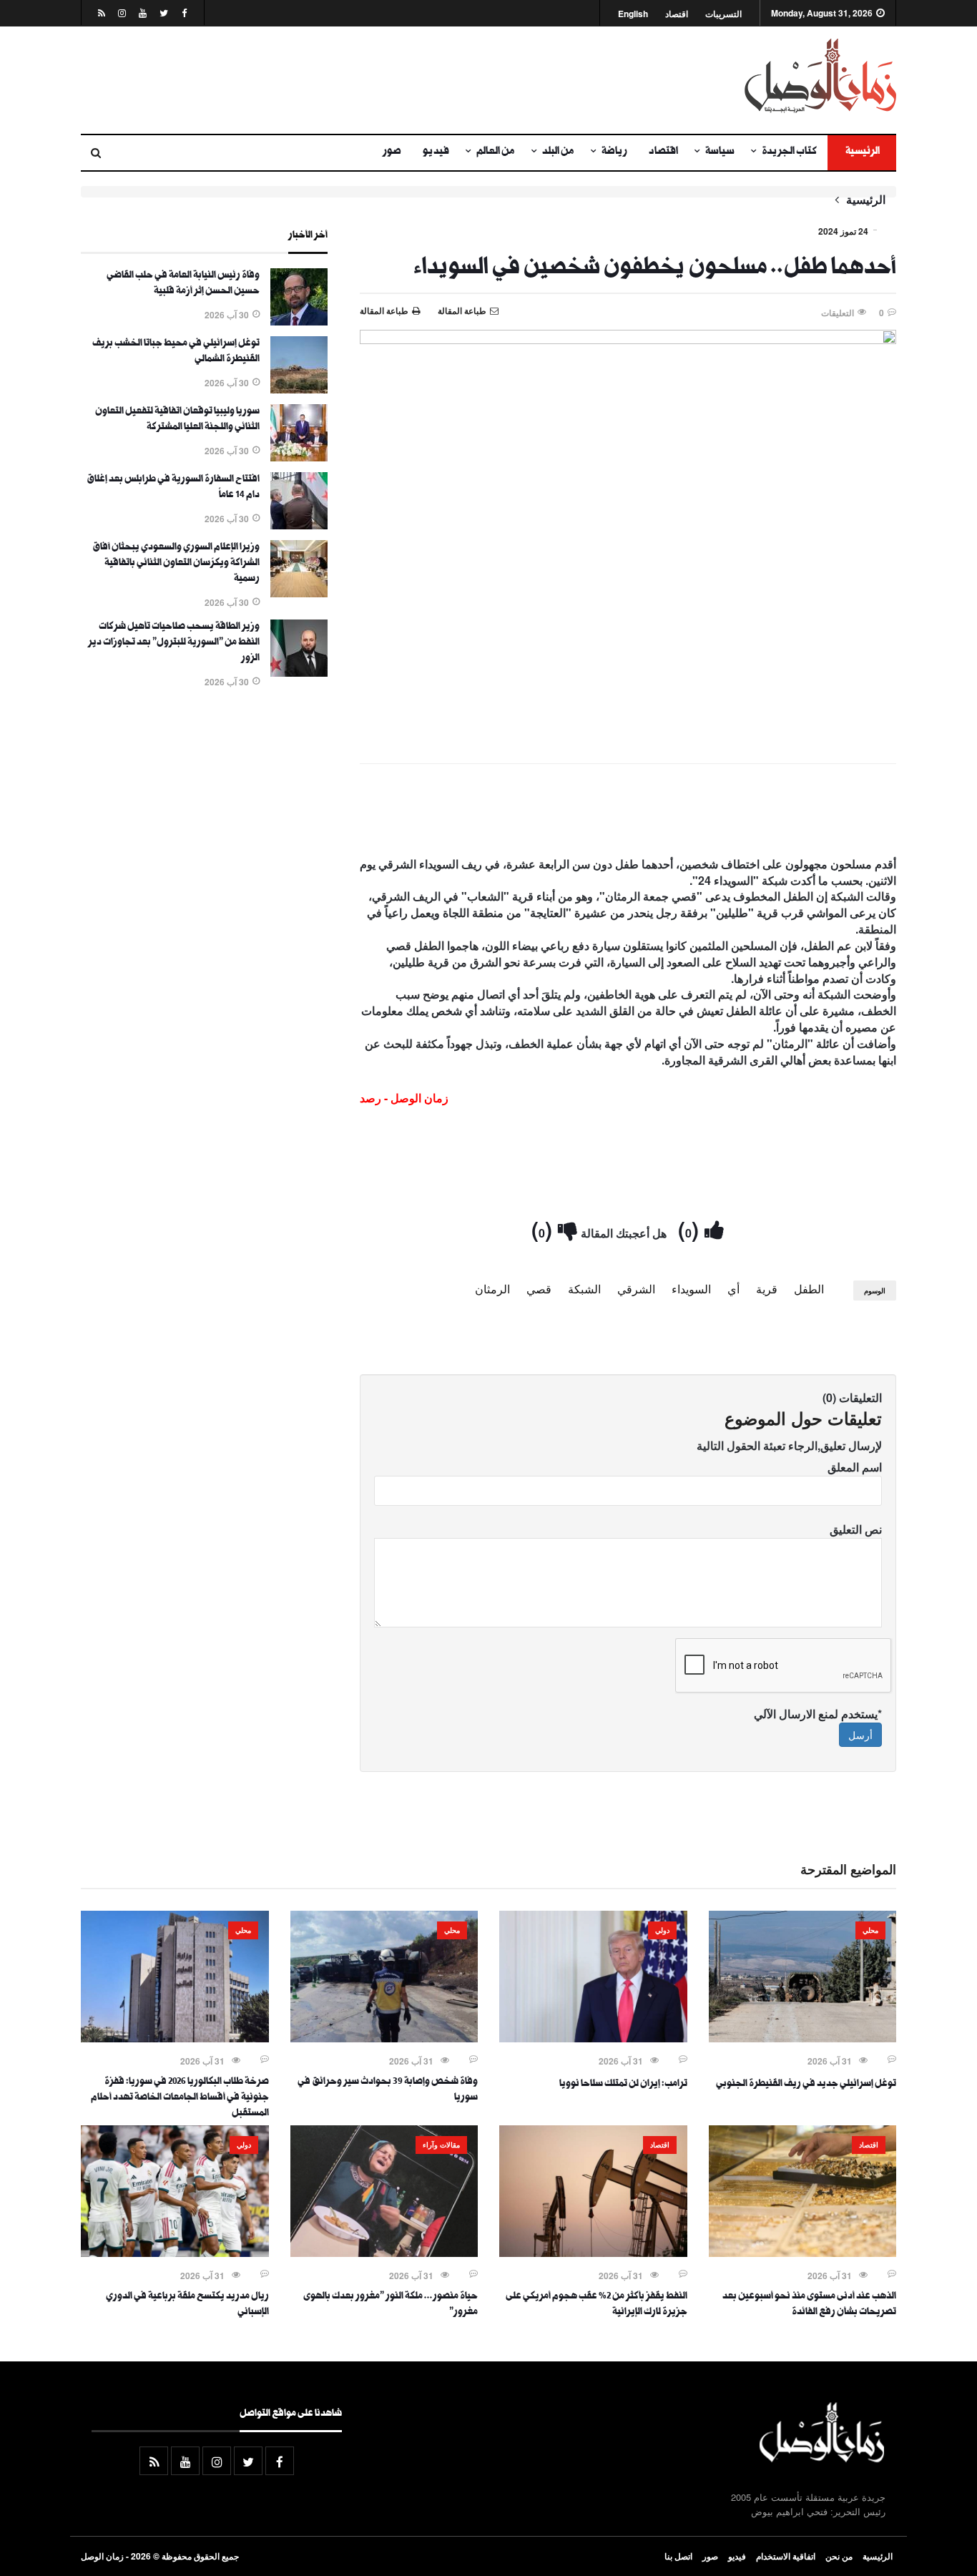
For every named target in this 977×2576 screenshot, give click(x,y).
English (633, 14)
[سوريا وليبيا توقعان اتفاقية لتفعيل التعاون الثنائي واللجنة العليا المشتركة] (299, 457)
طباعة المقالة (384, 310)
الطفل (809, 1289)
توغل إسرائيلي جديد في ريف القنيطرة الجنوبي (806, 2085)
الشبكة (584, 1289)
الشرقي (636, 1289)
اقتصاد (677, 14)
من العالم (496, 152)
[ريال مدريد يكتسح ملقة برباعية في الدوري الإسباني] (175, 2253)
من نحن (839, 2556)
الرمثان (492, 1289)
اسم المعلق (855, 1467)
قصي (539, 1289)
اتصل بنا (678, 2556)
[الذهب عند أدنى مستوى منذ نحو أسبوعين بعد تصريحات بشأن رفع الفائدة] (803, 2253)
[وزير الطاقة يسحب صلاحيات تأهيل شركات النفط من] (299, 672)
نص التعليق (856, 1529)
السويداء (691, 1289)
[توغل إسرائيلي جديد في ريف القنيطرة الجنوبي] (803, 2038)
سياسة (720, 152)
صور (392, 152)
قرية (767, 1289)
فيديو (436, 152)
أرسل (860, 1735)
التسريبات (723, 14)
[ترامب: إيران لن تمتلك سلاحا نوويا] (593, 2038)
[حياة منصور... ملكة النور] (384, 2253)
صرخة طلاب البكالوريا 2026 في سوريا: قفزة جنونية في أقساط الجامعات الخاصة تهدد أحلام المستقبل (180, 2098)
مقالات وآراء (441, 2145)
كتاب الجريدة (789, 152)
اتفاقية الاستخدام (786, 2556)
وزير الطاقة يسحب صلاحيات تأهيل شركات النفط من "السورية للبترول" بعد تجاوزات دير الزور (174, 643)
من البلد (558, 152)
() (691, 1229)
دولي (662, 1930)
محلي (870, 1930)
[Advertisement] (349, 80)
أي (733, 1289)
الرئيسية (862, 152)
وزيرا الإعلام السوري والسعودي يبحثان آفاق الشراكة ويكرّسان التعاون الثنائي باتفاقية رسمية (176, 564)
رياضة (614, 152)
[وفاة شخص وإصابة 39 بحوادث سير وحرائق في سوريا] (384, 2038)
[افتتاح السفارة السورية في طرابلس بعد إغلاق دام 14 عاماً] (299, 525)
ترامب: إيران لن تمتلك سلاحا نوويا (623, 2085)
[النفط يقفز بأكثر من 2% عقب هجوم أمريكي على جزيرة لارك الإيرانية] (593, 2253)
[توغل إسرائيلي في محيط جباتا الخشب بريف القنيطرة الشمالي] (299, 389)
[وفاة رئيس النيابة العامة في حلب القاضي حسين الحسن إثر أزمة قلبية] (299, 321)
